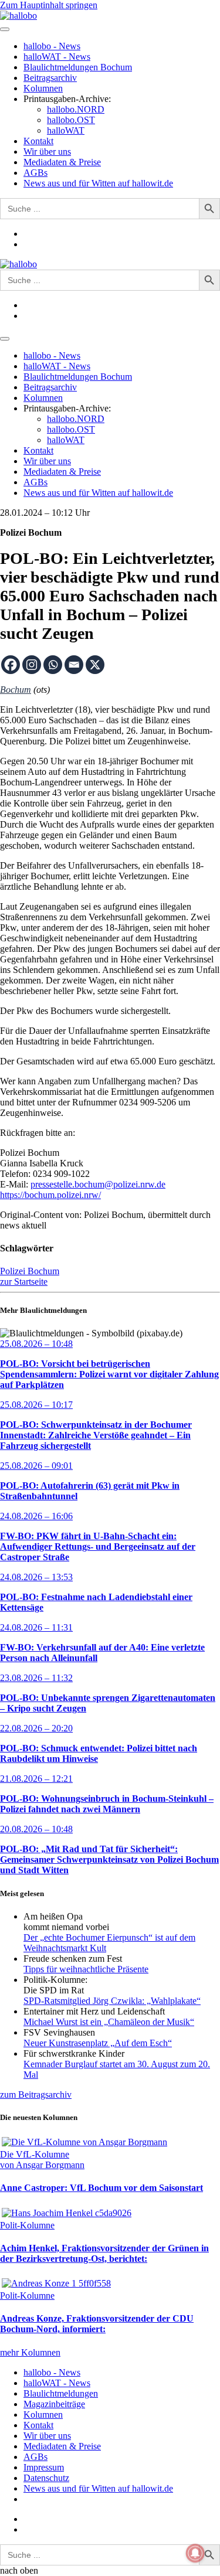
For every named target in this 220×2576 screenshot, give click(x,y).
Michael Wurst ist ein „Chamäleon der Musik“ (109, 2022)
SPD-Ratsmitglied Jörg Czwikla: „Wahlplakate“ (112, 2001)
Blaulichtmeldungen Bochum (78, 67)
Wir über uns (47, 152)
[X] (95, 665)
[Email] (74, 665)
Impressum (44, 2467)
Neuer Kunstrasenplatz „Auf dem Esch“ (98, 2043)
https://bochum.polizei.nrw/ (50, 1195)
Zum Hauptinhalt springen (49, 5)
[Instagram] (32, 665)
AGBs (35, 173)
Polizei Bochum (30, 1271)
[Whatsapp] (53, 665)
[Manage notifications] (195, 2553)
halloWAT (66, 130)
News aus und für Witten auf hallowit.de (98, 183)
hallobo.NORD (76, 109)
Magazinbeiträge (54, 2404)
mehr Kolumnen (30, 2352)
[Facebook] (11, 665)
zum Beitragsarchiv (36, 2095)
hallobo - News (52, 46)
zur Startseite (24, 1282)
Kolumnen (43, 88)
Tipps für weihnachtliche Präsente (86, 1969)
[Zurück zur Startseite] (18, 16)
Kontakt (38, 141)
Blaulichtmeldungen (61, 2393)
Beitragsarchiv (50, 78)
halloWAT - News (57, 57)
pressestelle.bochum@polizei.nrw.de (98, 1184)
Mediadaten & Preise (62, 162)
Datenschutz (46, 2478)
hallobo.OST (71, 120)
